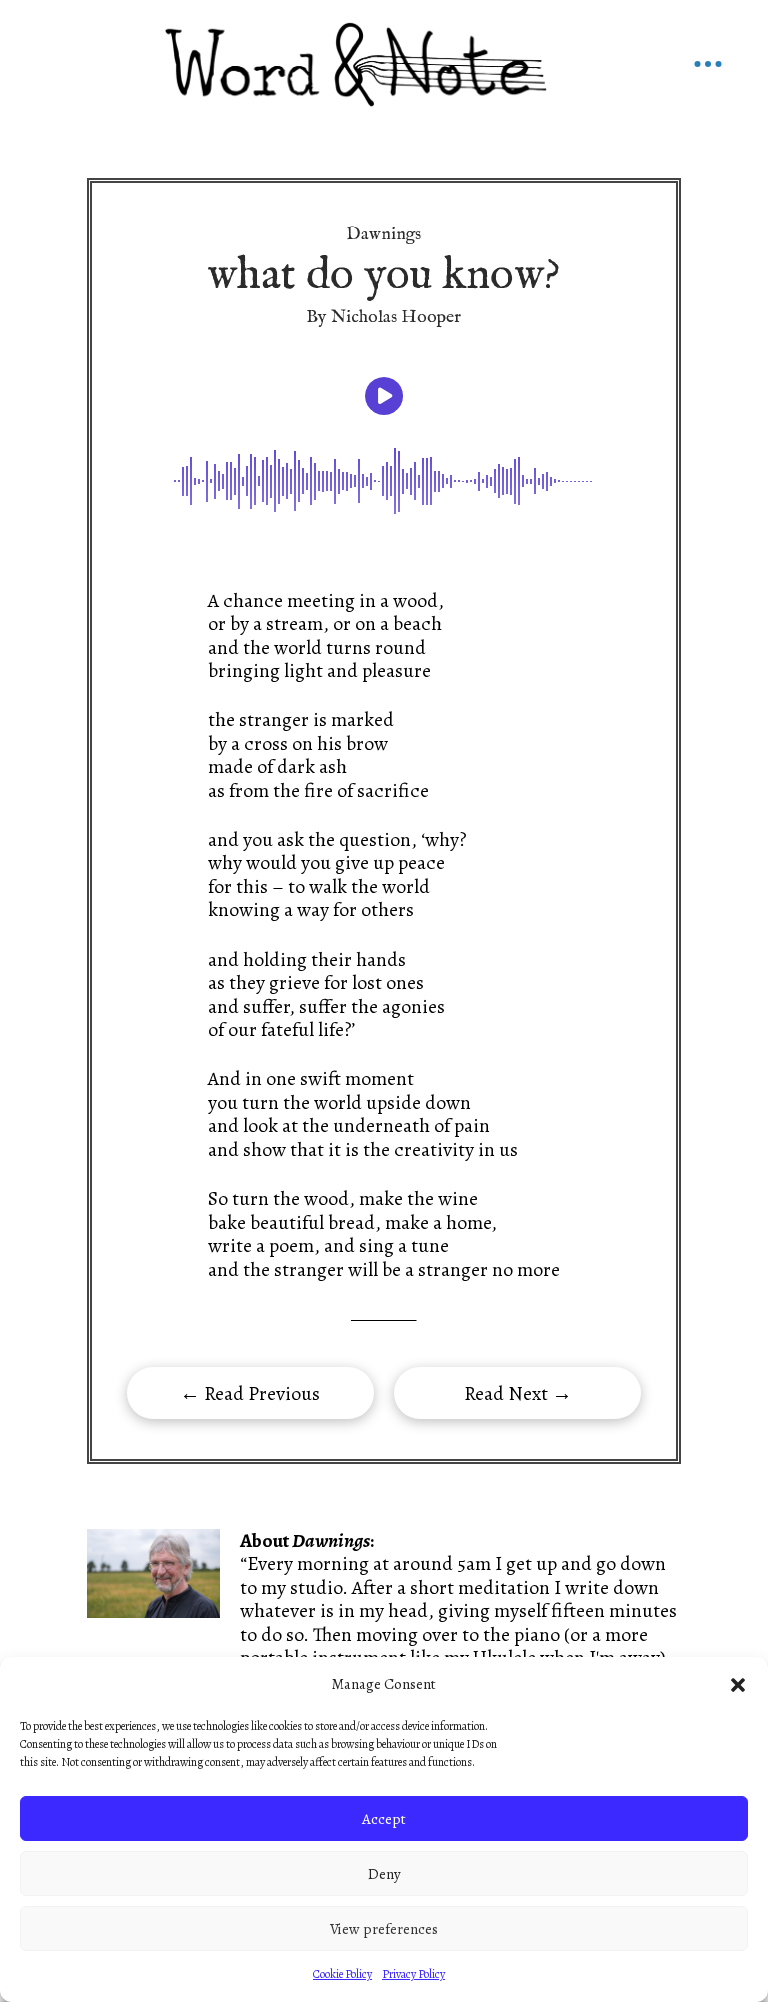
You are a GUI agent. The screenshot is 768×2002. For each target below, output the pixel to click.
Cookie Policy (342, 1974)
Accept (384, 1819)
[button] (738, 1685)
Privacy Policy (413, 1974)
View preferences (384, 1929)
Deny (384, 1874)
